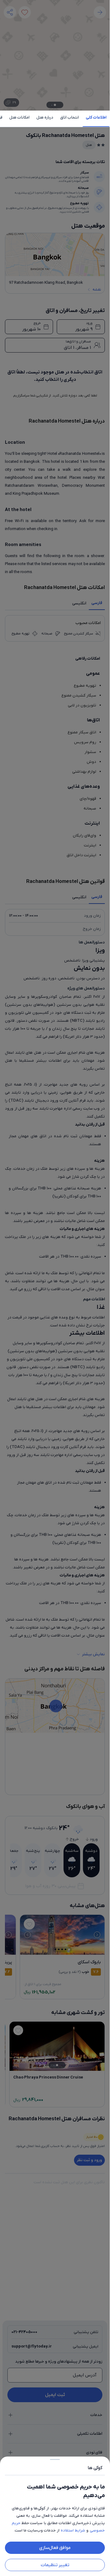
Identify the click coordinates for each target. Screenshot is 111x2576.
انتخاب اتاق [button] (70, 117)
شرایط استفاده (73, 2530)
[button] (55, 1288)
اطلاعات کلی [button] (96, 117)
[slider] (55, 2458)
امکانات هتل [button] (19, 117)
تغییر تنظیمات (55, 2565)
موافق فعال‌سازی (55, 2548)
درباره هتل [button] (45, 117)
